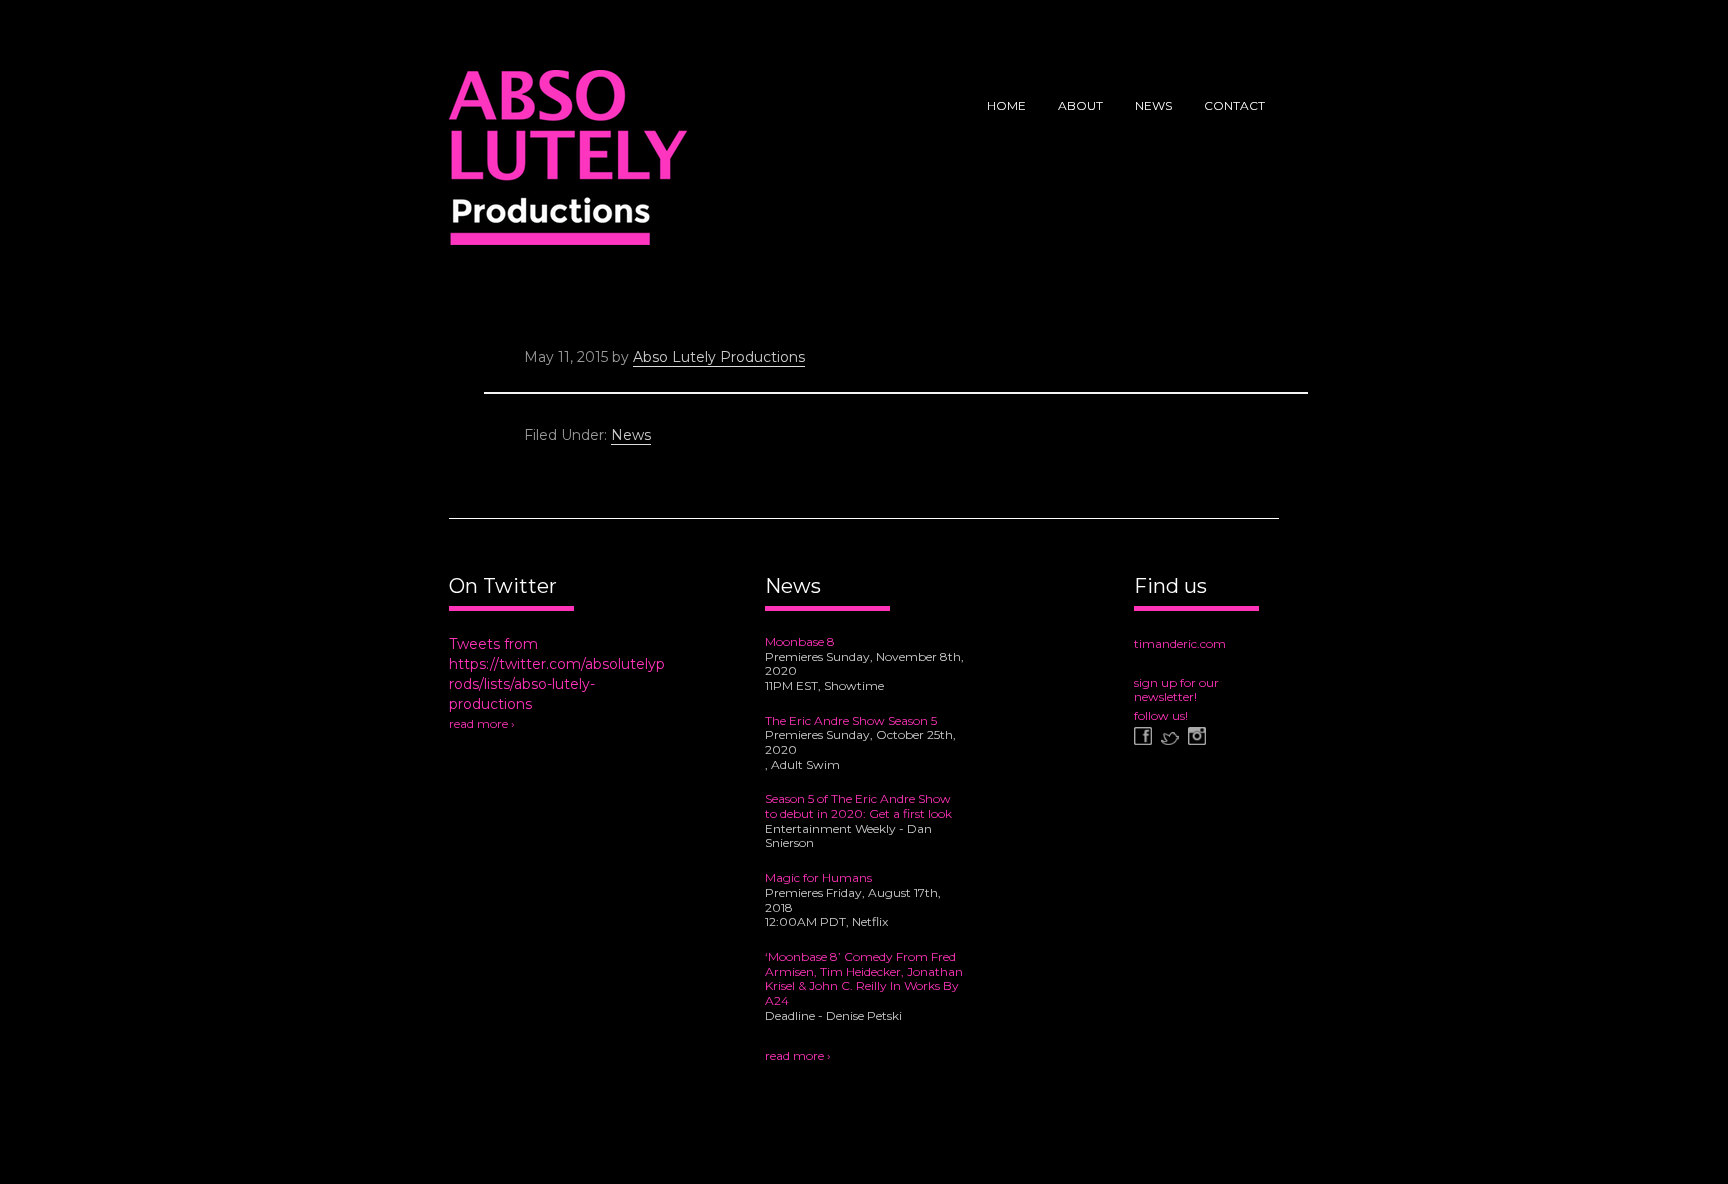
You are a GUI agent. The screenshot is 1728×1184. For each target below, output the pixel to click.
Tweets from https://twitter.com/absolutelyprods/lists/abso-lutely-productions (557, 674)
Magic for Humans (818, 877)
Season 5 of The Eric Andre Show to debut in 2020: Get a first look (858, 806)
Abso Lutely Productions (568, 165)
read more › (482, 723)
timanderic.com (1180, 643)
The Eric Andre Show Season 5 (851, 720)
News (631, 435)
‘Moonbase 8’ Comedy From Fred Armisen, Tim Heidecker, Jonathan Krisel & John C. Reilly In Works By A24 (864, 978)
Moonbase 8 (800, 641)
